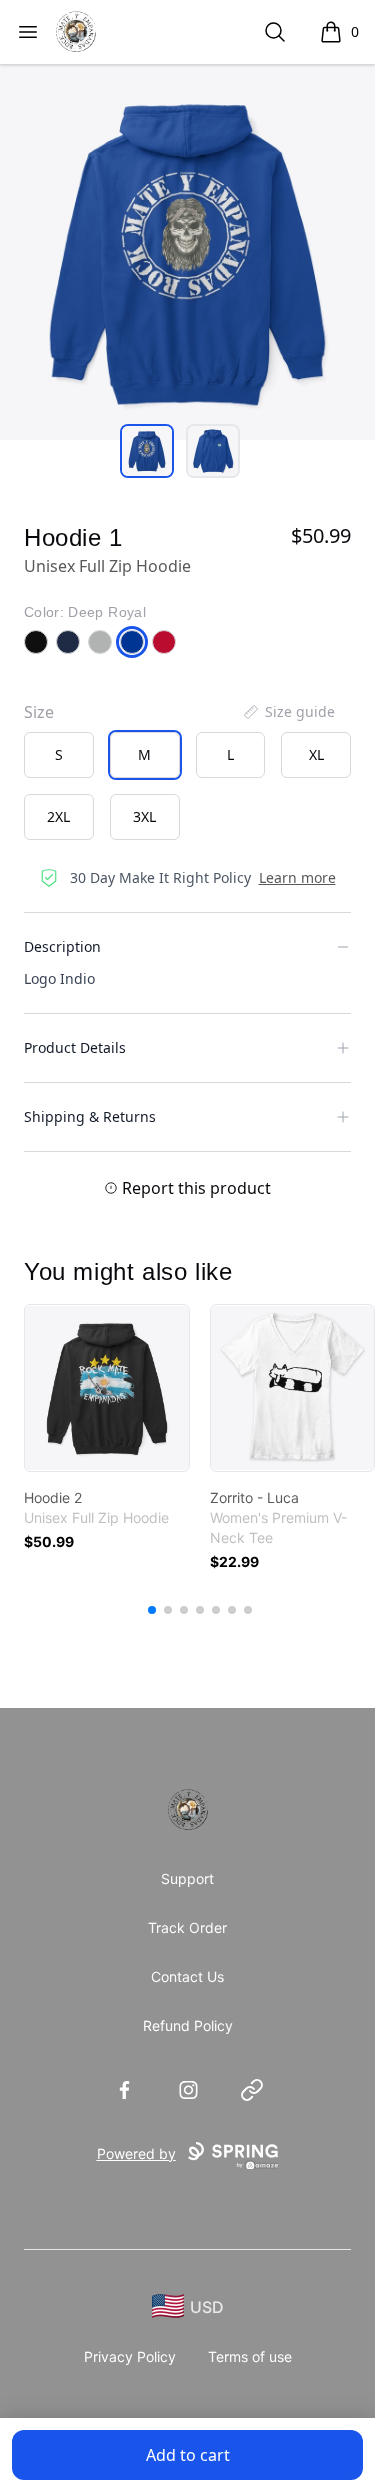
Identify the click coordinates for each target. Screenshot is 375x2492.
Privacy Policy (130, 2356)
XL (316, 754)
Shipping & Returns (90, 1116)
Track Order (187, 1927)
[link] (107, 1388)
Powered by (136, 2153)
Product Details (75, 1047)
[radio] (59, 755)
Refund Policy (188, 2025)
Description (62, 946)
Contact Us (187, 1976)
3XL (144, 816)
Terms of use (250, 2356)
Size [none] (39, 712)
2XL (58, 816)
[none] (288, 712)
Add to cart (188, 2455)
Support (187, 1878)
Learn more (297, 877)
